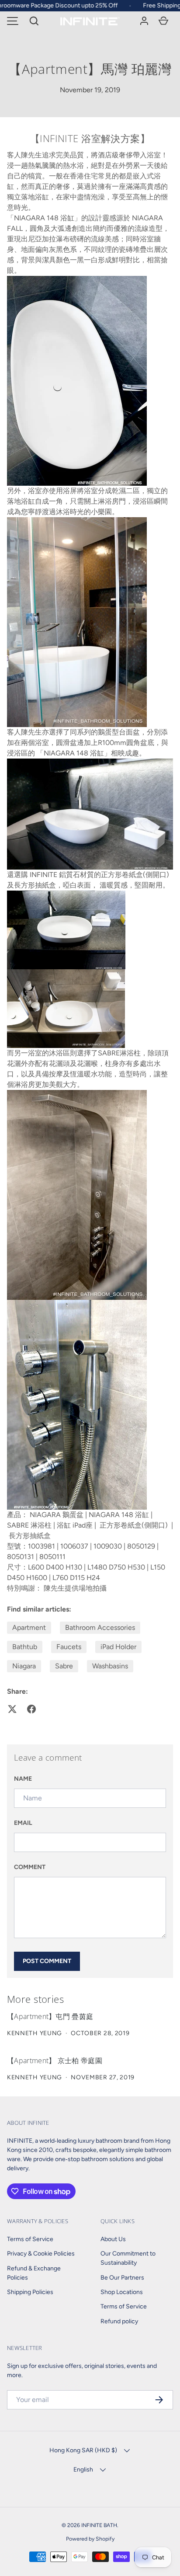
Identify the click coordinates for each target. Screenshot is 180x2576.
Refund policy (119, 2321)
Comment (30, 1867)
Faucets (69, 1647)
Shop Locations (122, 2292)
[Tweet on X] (12, 1709)
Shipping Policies (30, 2292)
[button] (34, 21)
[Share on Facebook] (31, 1709)
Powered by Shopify (90, 2539)
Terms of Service (30, 2239)
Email (23, 1823)
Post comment (47, 1961)
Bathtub (25, 1647)
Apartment (29, 1627)
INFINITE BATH (99, 2525)
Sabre (64, 1666)
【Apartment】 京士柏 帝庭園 (55, 2061)
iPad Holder (118, 1647)
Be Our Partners (122, 2278)
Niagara (24, 1666)
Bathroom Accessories (100, 1627)
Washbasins (110, 1666)
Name (23, 1779)
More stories (35, 1999)
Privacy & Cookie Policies (41, 2254)
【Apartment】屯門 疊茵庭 (50, 2016)
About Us (113, 2239)
